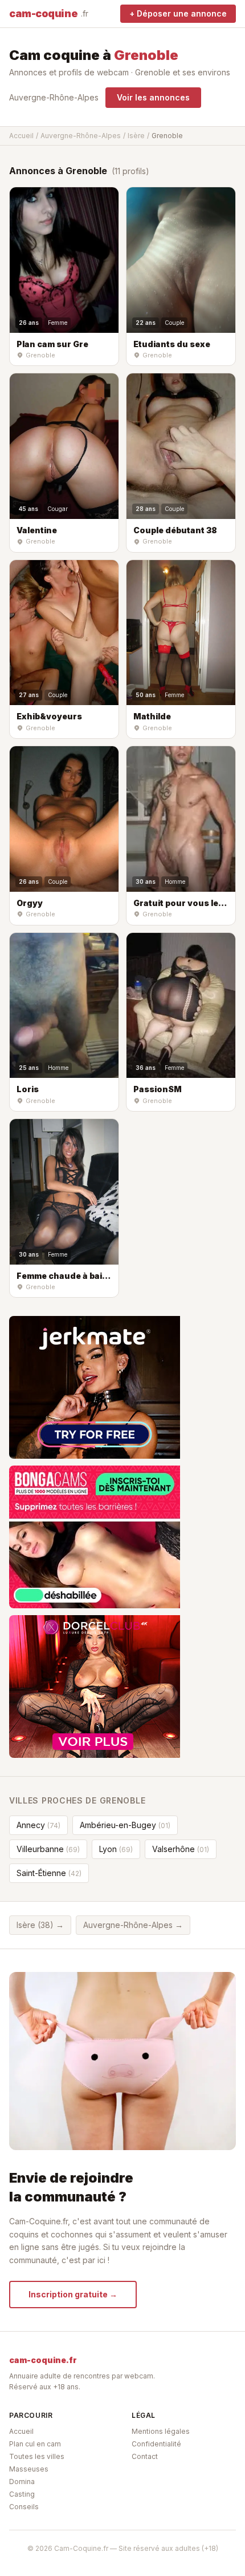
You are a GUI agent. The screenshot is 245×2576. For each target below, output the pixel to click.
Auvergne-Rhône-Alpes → (133, 1925)
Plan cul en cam (35, 2444)
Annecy (38, 1825)
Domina (22, 2482)
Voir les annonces (153, 97)
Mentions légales (161, 2431)
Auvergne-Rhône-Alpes (54, 97)
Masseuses (29, 2469)
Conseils (24, 2507)
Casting (22, 2494)
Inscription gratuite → (73, 2294)
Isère (136, 136)
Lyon (116, 1849)
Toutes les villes (37, 2456)
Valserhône (181, 1849)
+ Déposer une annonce (178, 13)
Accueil (21, 136)
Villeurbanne (48, 1849)
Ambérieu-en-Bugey (125, 1825)
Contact (145, 2456)
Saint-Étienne (49, 1873)
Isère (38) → (40, 1925)
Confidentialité (156, 2444)
